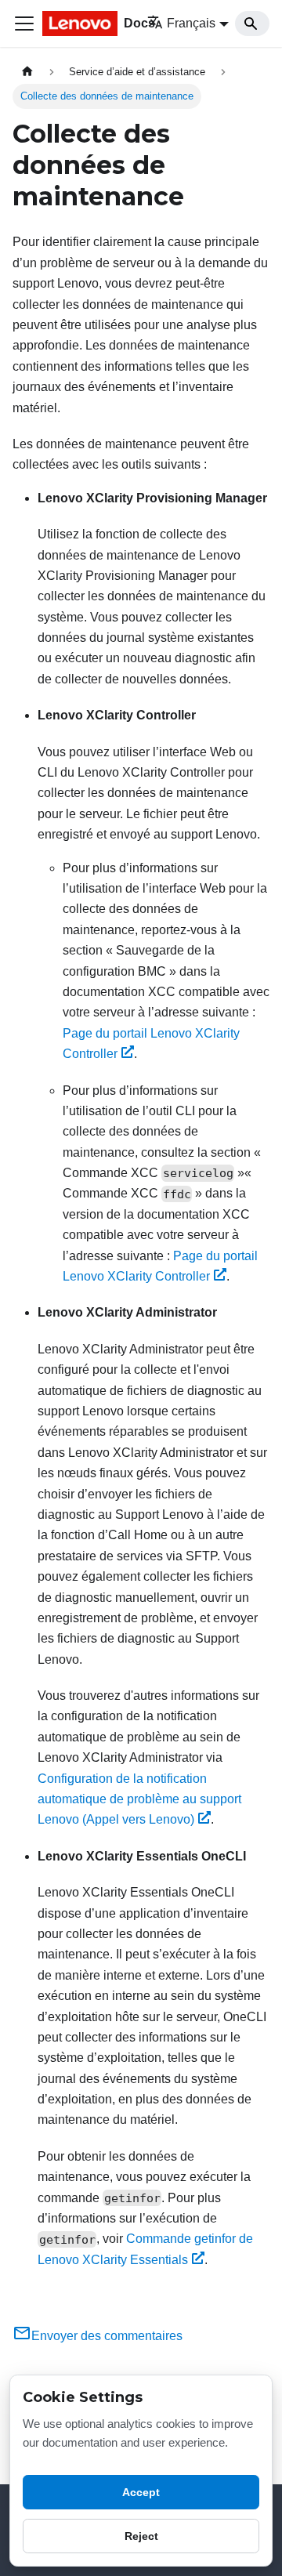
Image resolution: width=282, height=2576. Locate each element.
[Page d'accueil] (27, 72)
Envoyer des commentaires (107, 2336)
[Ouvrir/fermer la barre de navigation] (24, 24)
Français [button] (191, 23)
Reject (141, 2536)
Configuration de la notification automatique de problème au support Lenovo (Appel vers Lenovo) (139, 1799)
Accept (141, 2492)
